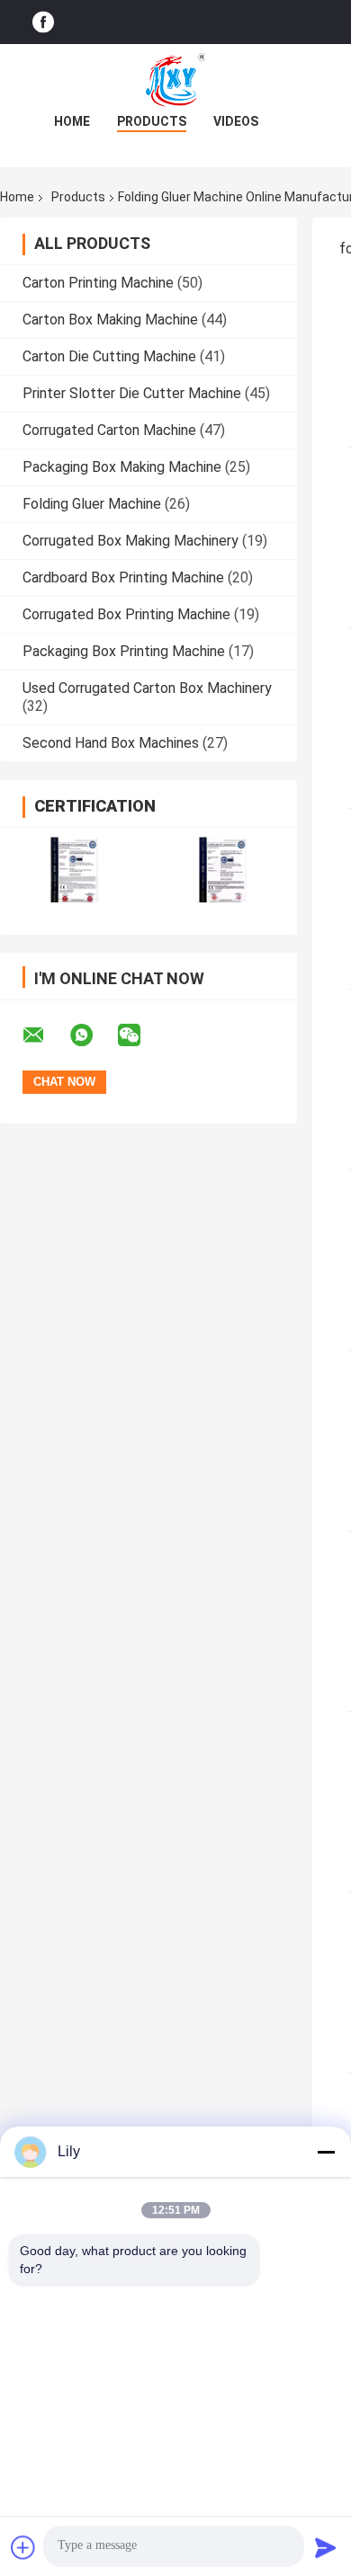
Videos (236, 121)
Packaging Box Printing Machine (124, 651)
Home (72, 121)
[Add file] (23, 2547)
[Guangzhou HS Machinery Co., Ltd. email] (45, 1035)
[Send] (326, 2547)
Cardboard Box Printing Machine (123, 577)
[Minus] (326, 2152)
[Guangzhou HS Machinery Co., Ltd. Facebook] (43, 22)
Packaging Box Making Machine (122, 467)
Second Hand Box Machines (111, 743)
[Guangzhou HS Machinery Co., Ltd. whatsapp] (93, 1035)
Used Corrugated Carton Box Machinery (147, 688)
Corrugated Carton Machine (109, 430)
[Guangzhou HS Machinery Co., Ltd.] (175, 80)
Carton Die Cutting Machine (109, 356)
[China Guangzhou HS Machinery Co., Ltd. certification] (74, 870)
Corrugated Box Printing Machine (126, 614)
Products (152, 121)
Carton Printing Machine (98, 283)
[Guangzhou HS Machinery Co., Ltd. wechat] (140, 1035)
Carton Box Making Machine (110, 320)
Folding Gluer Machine (92, 504)
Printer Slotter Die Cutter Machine (132, 393)
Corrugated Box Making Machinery (130, 541)
